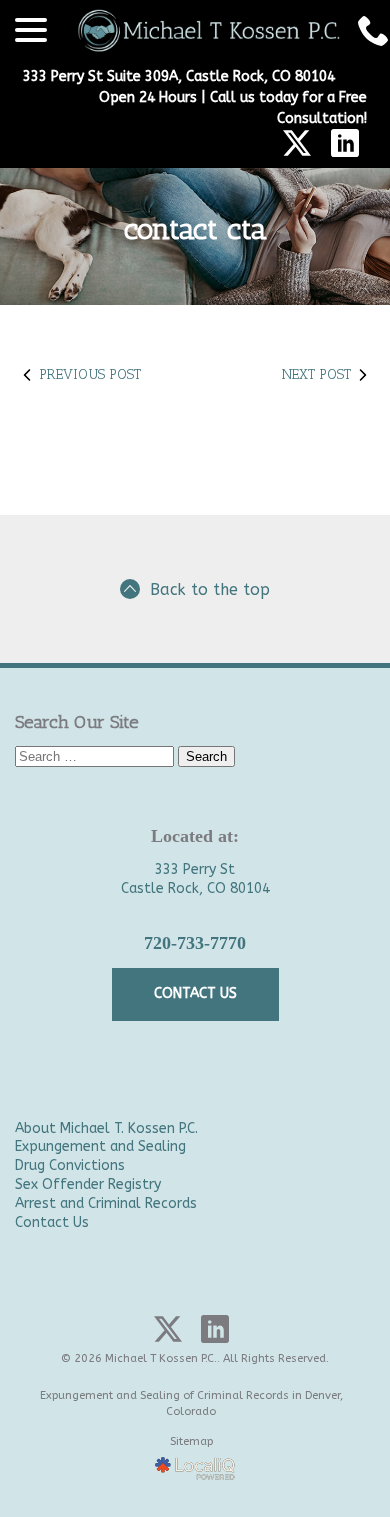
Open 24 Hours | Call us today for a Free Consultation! (233, 108)
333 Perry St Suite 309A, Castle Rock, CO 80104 (179, 76)
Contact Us (52, 1222)
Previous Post (90, 374)
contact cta (195, 229)
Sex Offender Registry (88, 1184)
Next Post (316, 374)
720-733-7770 (195, 943)
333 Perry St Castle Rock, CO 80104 (195, 879)
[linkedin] (345, 143)
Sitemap (191, 1441)
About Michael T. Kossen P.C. (106, 1128)
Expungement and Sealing (100, 1146)
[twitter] (297, 143)
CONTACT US (195, 993)
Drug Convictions (70, 1165)
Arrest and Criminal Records (106, 1203)
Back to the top (210, 590)
